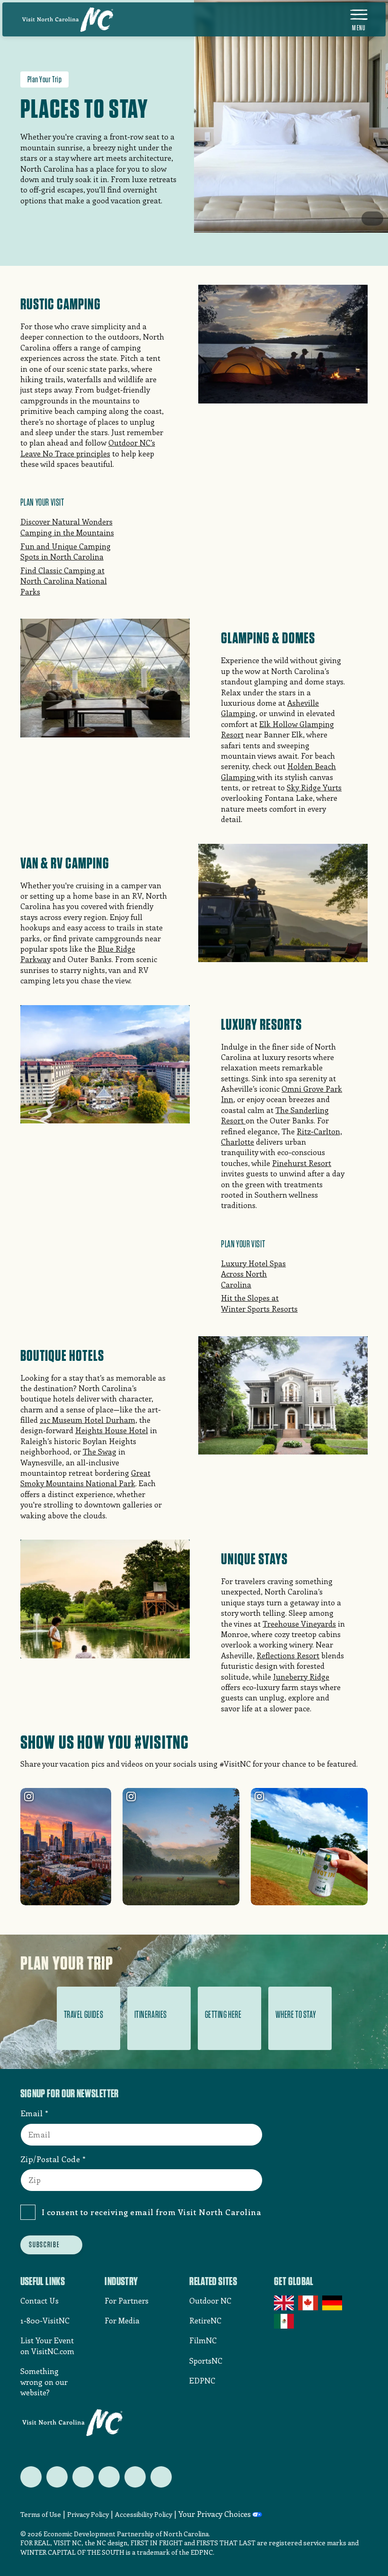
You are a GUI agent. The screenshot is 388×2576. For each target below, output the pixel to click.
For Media (122, 2320)
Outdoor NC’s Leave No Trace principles (88, 448)
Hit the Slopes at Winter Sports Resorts (259, 1303)
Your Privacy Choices (215, 2514)
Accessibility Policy (144, 2514)
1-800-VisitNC (45, 2320)
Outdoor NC (210, 2300)
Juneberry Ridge (301, 1677)
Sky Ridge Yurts (314, 787)
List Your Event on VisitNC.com (47, 2345)
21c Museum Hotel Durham (88, 1420)
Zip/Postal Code (50, 2159)
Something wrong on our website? (44, 2382)
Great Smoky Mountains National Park (85, 1478)
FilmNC (203, 2340)
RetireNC (205, 2320)
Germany (333, 2303)
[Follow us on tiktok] (161, 2477)
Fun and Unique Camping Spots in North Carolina (66, 551)
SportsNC (206, 2361)
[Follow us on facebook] (57, 2477)
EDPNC (202, 2380)
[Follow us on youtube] (135, 2477)
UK (285, 2303)
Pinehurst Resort (302, 1163)
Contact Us (40, 2300)
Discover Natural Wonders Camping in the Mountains (67, 527)
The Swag (100, 1451)
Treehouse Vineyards (299, 1624)
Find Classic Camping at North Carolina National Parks (64, 581)
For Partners (127, 2300)
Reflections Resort (288, 1655)
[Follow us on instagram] (83, 2477)
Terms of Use (41, 2514)
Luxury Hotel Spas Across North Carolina (253, 1274)
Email (32, 2113)
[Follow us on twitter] (31, 2477)
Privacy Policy (88, 2514)
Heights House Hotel (112, 1430)
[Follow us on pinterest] (109, 2477)
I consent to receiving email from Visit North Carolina (152, 2212)
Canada (309, 2303)
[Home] (68, 19)
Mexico (285, 2321)
